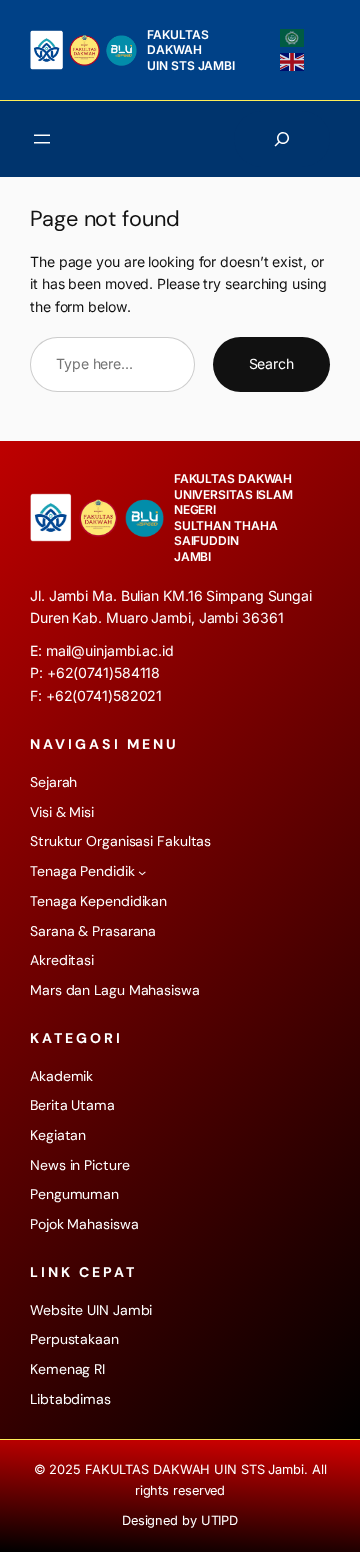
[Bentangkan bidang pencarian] (282, 139)
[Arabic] (293, 37)
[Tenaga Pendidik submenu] (142, 872)
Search (271, 363)
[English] (293, 61)
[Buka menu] (42, 139)
